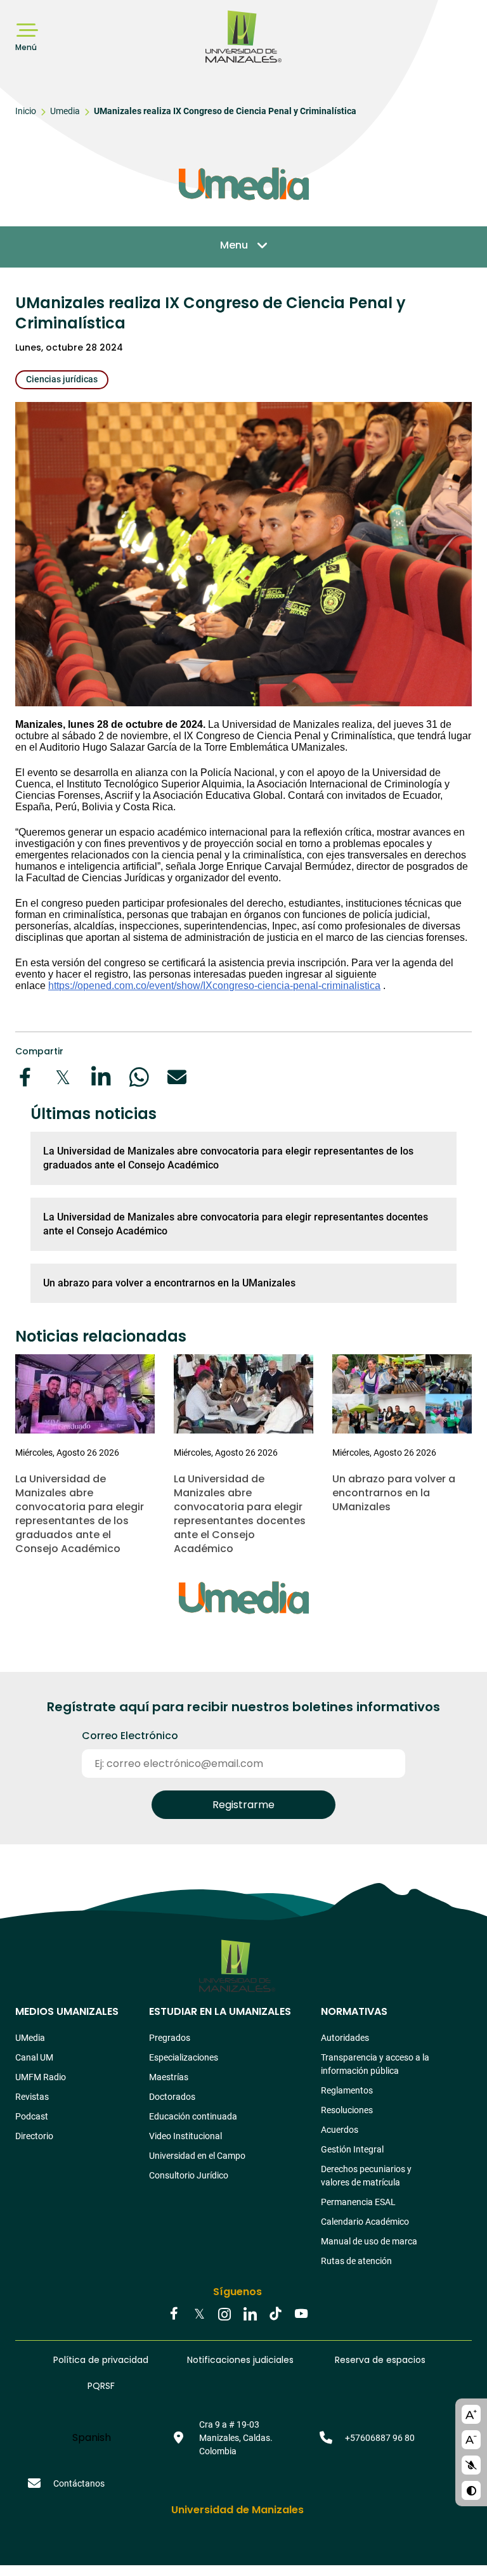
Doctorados (172, 2097)
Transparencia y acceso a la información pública (375, 2064)
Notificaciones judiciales (240, 2360)
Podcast (32, 2116)
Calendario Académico (365, 2222)
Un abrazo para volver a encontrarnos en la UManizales (169, 1283)
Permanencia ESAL (358, 2202)
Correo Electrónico (130, 1736)
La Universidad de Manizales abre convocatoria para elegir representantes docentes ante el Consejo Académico (236, 1224)
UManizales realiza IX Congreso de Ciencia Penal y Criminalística (225, 111)
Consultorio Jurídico (189, 2175)
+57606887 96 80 (380, 2438)
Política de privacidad (101, 2360)
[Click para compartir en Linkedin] (101, 1077)
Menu (234, 245)
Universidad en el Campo (197, 2156)
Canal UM (34, 2057)
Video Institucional (185, 2136)
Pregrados (170, 2038)
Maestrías (169, 2077)
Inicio (26, 111)
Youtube (301, 2315)
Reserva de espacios (380, 2360)
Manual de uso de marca (369, 2241)
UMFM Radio (41, 2077)
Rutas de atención (356, 2261)
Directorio (34, 2136)
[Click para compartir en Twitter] (63, 1077)
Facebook (174, 2315)
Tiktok (275, 2315)
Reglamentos (347, 2090)
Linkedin (250, 2315)
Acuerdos (340, 2130)
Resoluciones (347, 2110)
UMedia (30, 2038)
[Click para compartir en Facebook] (25, 1077)
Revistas (32, 2097)
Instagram (224, 2315)
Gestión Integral (352, 2149)
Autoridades (345, 2038)
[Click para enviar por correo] (177, 1077)
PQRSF (101, 2386)
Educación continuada (193, 2116)
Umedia (65, 111)
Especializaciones (184, 2057)
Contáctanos (79, 2483)
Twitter (199, 2315)
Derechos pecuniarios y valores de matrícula (366, 2176)
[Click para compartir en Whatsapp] (139, 1077)
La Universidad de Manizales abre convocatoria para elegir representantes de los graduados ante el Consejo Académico (228, 1158)
